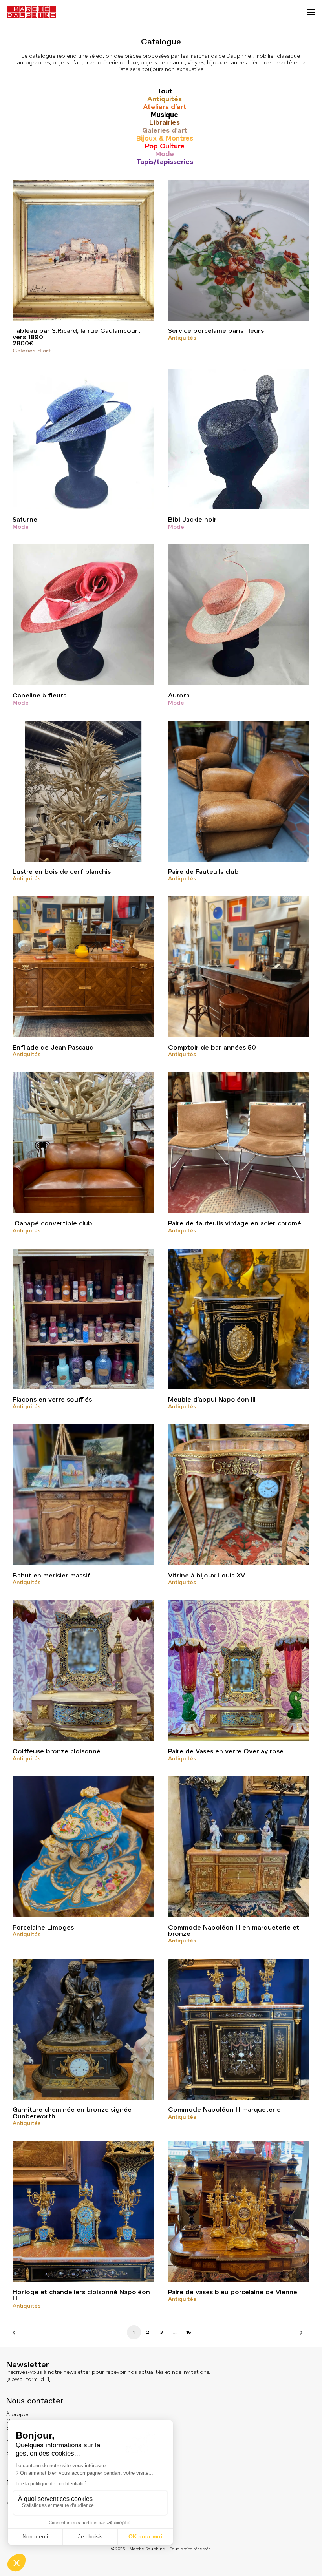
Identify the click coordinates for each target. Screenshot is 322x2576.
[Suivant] (299, 2335)
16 (189, 2332)
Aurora (179, 695)
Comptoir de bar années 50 (212, 1047)
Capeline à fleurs (39, 695)
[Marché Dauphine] (31, 12)
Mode (165, 154)
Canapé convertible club (52, 1223)
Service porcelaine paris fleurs (216, 331)
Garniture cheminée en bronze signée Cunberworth (72, 2113)
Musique (165, 115)
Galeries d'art (32, 351)
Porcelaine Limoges (43, 1927)
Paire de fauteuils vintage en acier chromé (235, 1223)
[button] (311, 12)
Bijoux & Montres (165, 138)
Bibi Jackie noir (192, 519)
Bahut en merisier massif (51, 1575)
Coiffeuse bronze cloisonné (57, 1751)
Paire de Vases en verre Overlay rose (226, 1751)
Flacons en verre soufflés (52, 1399)
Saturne (25, 519)
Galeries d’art (165, 130)
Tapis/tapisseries (165, 162)
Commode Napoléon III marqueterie (224, 2110)
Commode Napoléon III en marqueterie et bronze (234, 1931)
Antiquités (165, 99)
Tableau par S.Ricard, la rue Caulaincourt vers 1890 (77, 334)
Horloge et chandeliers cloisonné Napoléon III (81, 2295)
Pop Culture (165, 146)
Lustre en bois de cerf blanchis (62, 872)
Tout (165, 91)
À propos (18, 2414)
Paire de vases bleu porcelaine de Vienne (233, 2292)
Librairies (165, 122)
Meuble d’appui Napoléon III (212, 1399)
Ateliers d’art (165, 107)
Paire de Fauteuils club (203, 872)
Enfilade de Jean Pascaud (53, 1047)
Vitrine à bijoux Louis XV (207, 1575)
